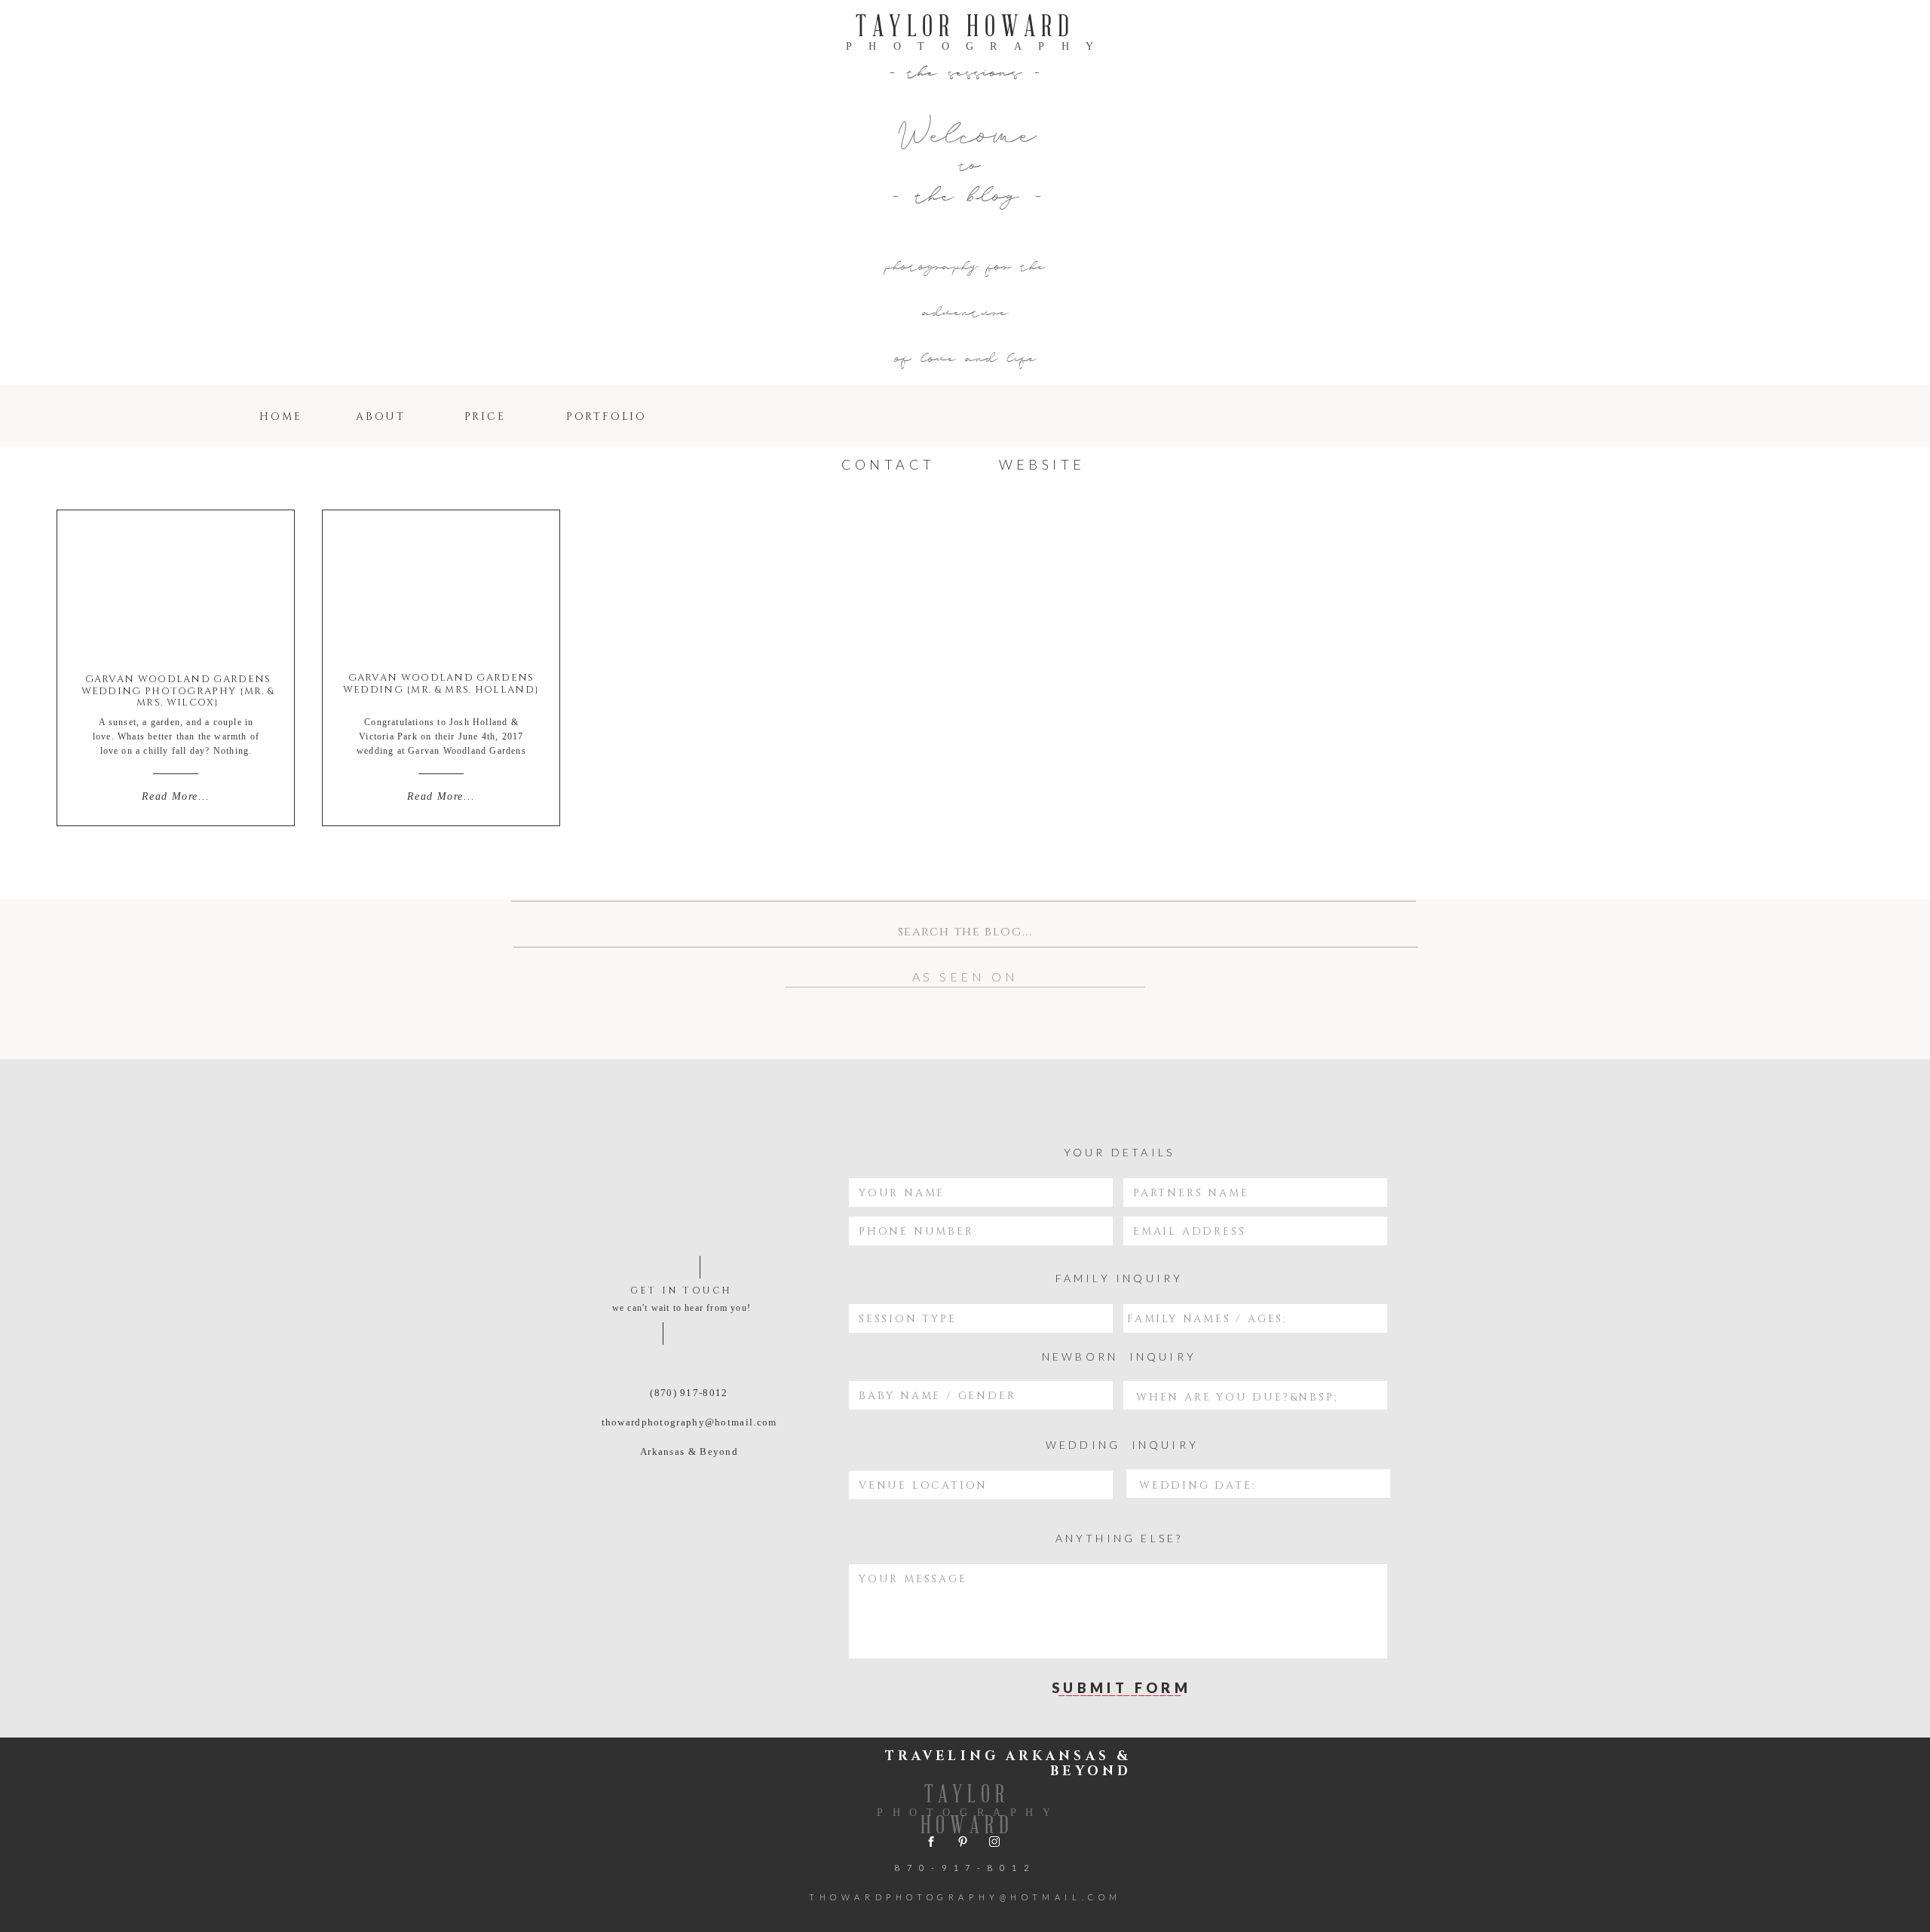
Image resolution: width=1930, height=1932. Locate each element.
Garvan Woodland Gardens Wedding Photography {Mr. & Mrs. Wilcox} (178, 691)
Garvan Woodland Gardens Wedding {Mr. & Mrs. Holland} (441, 684)
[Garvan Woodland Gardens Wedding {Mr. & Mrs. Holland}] (441, 589)
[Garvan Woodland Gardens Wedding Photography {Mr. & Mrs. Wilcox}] (176, 588)
